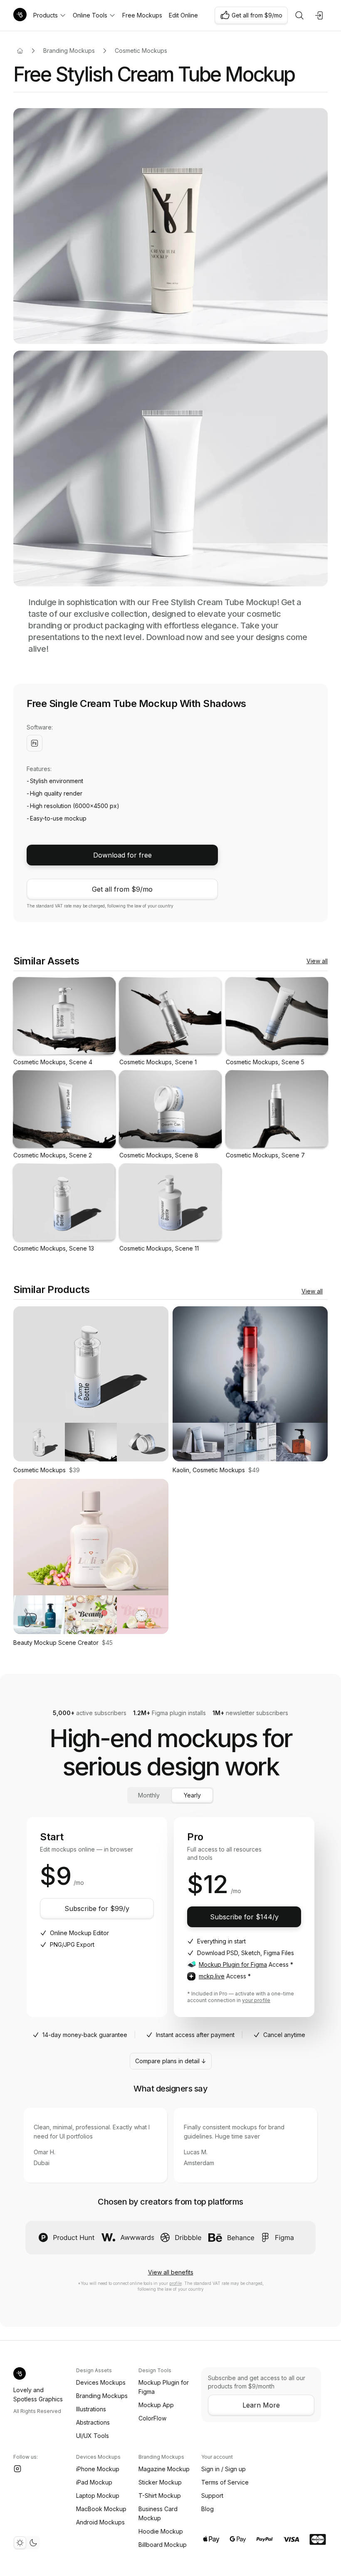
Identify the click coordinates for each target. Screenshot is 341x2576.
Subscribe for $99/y (97, 1909)
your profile (256, 2000)
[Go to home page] (20, 51)
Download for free (122, 855)
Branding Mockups (69, 51)
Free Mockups (142, 15)
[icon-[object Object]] (299, 15)
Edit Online (183, 15)
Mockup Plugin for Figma (233, 1964)
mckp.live (212, 1976)
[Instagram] (17, 2469)
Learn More (261, 2405)
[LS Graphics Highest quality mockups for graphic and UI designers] (20, 15)
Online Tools (90, 15)
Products (46, 15)
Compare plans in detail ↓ (171, 2061)
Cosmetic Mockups (141, 51)
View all (317, 961)
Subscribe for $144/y (244, 1917)
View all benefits (171, 2272)
